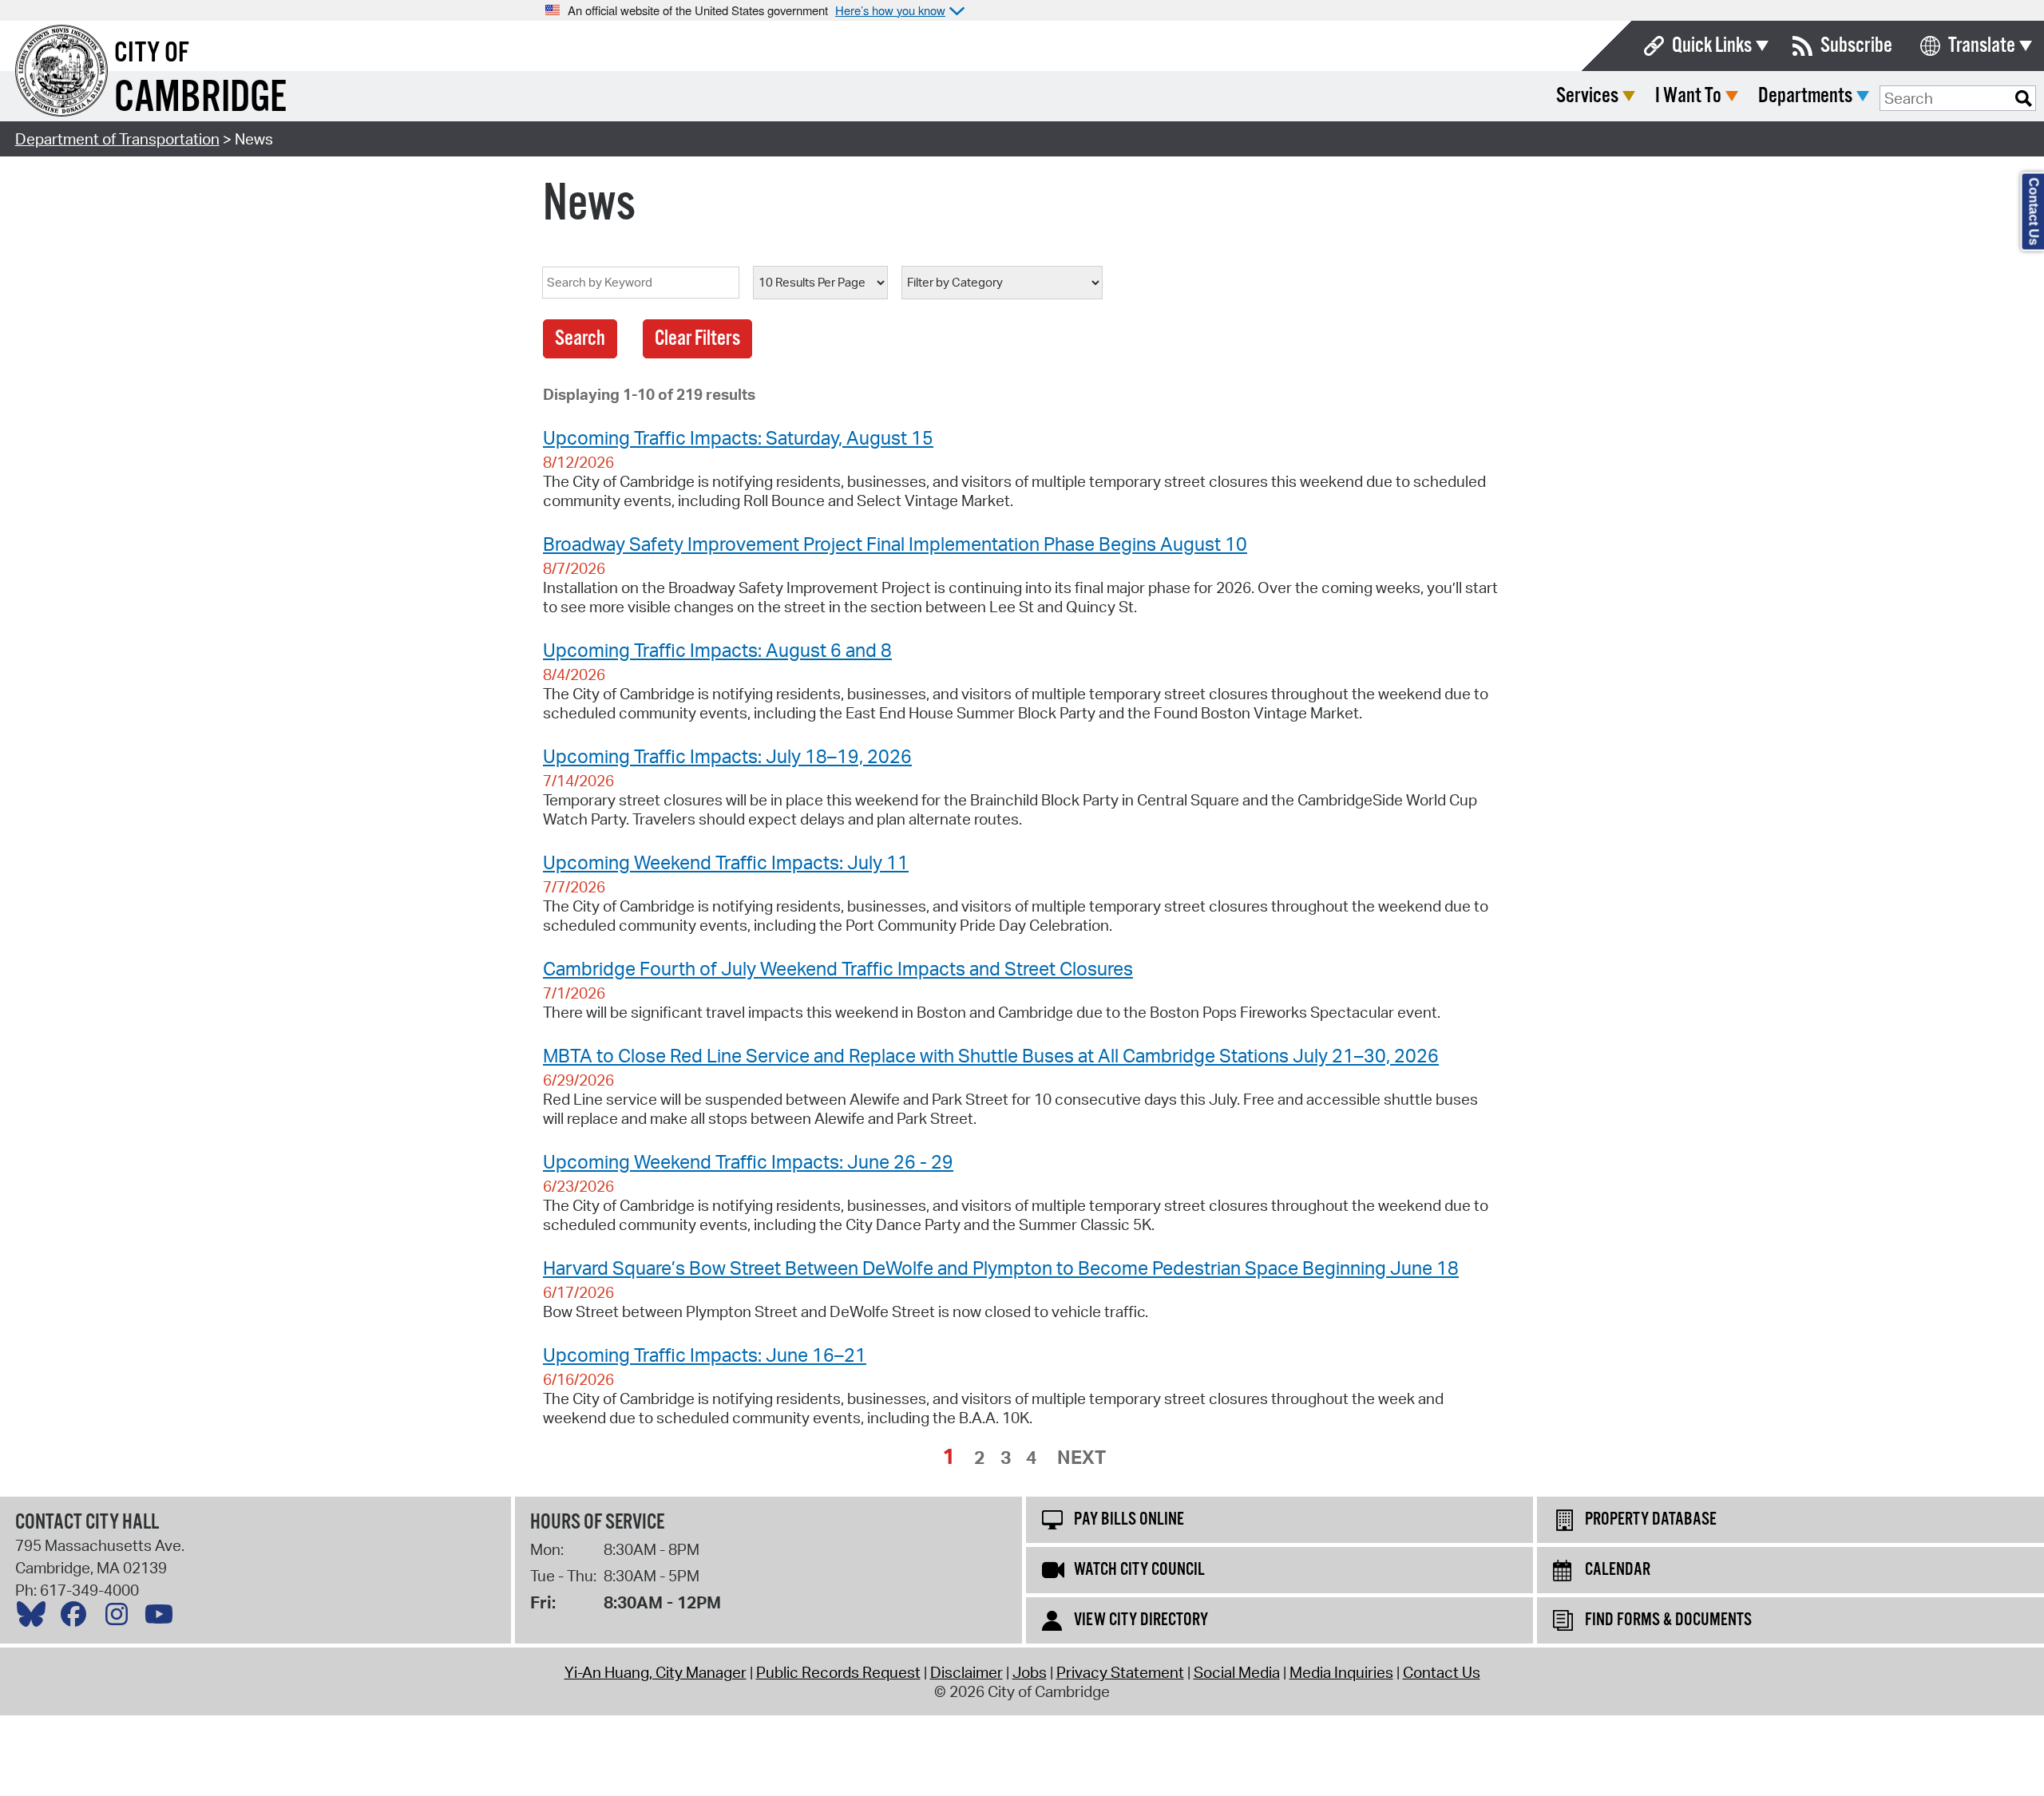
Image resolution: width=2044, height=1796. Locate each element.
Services (1587, 96)
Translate (1982, 46)
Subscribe (1856, 46)
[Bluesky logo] (35, 1618)
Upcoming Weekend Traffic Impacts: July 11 (726, 862)
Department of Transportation (117, 139)
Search (580, 339)
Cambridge (200, 99)
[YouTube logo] (163, 1618)
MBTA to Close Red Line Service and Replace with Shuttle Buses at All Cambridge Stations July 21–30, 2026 (991, 1055)
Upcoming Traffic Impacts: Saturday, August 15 (738, 437)
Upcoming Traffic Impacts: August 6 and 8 (717, 650)
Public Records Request (838, 1672)
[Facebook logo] (77, 1618)
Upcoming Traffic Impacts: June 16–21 (705, 1355)
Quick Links (1712, 46)
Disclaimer (967, 1672)
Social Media (1237, 1672)
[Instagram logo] (121, 1618)
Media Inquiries (1341, 1672)
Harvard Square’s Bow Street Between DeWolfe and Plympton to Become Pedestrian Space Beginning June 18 (1001, 1268)
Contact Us (1442, 1672)
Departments (1805, 96)
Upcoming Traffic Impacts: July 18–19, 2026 (727, 756)
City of (152, 53)
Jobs (1030, 1672)
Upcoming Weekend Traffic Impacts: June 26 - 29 (748, 1161)
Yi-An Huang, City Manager (656, 1672)
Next (1081, 1457)
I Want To (1688, 96)
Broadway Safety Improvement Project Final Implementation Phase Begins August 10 (895, 544)
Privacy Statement (1120, 1672)
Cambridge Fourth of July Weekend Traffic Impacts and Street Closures (838, 968)
